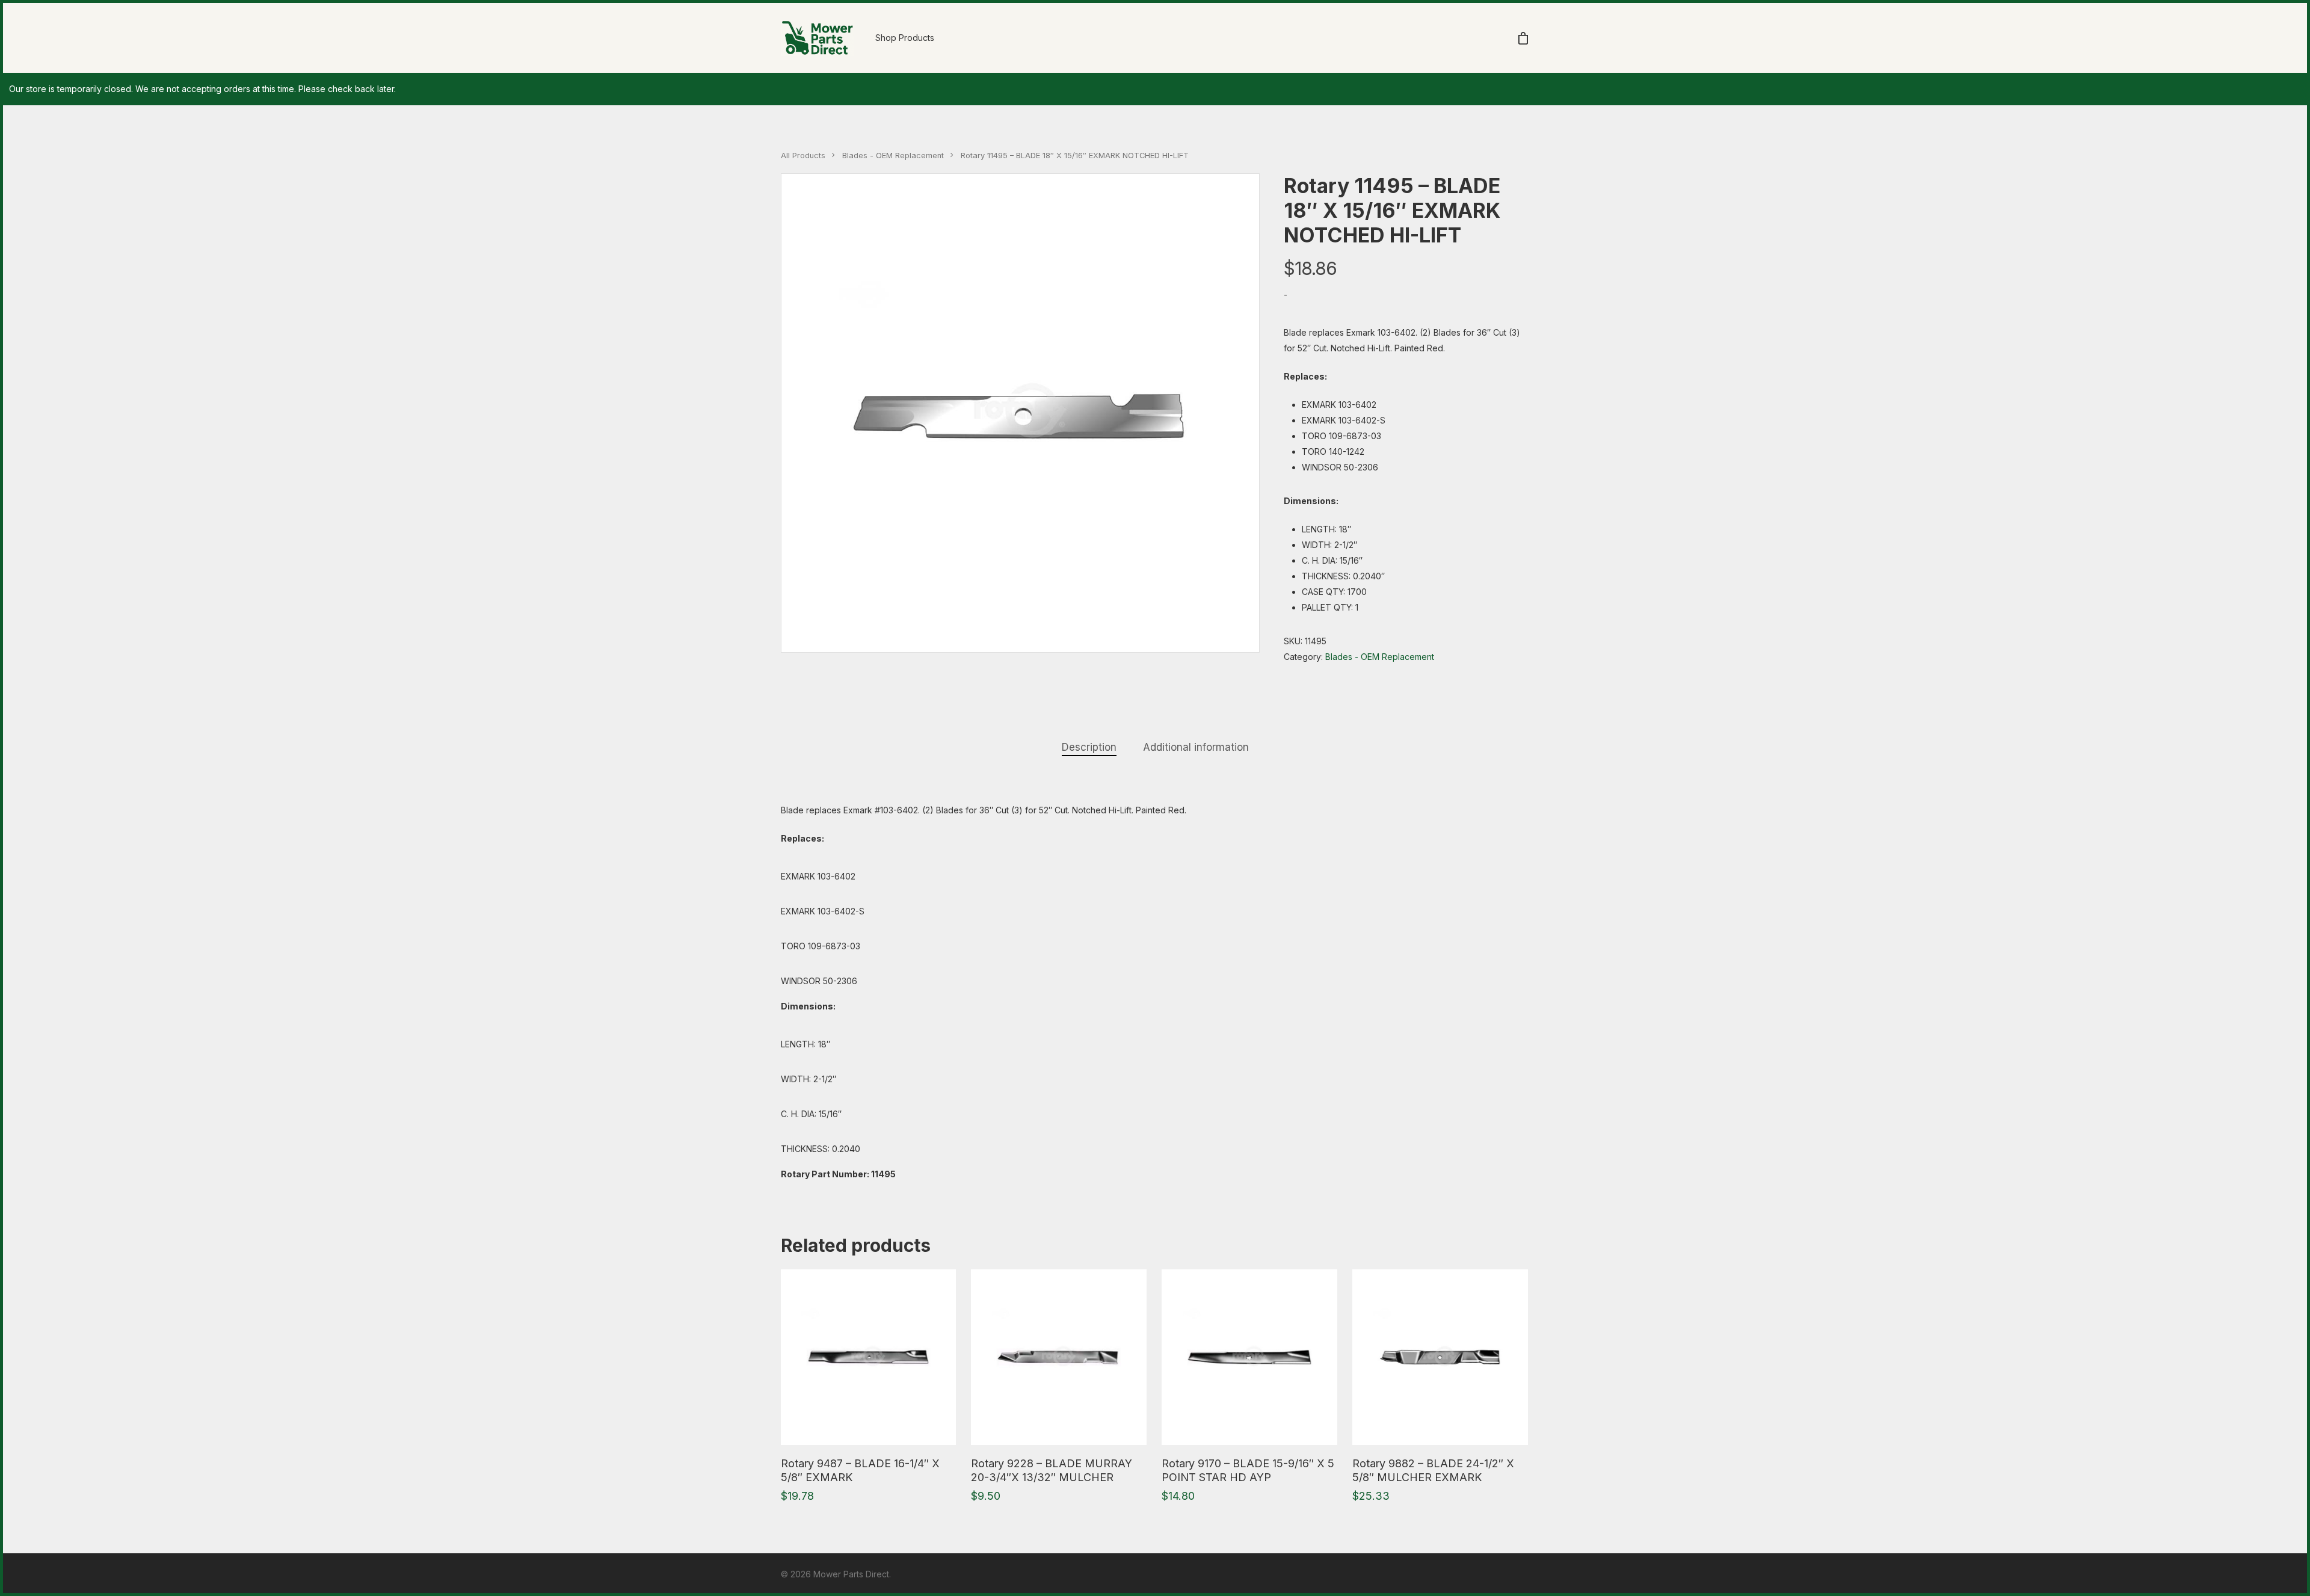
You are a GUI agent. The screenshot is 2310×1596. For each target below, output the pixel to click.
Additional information (1196, 747)
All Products (803, 156)
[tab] (1089, 747)
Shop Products (905, 38)
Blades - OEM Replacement (893, 156)
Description (1089, 747)
